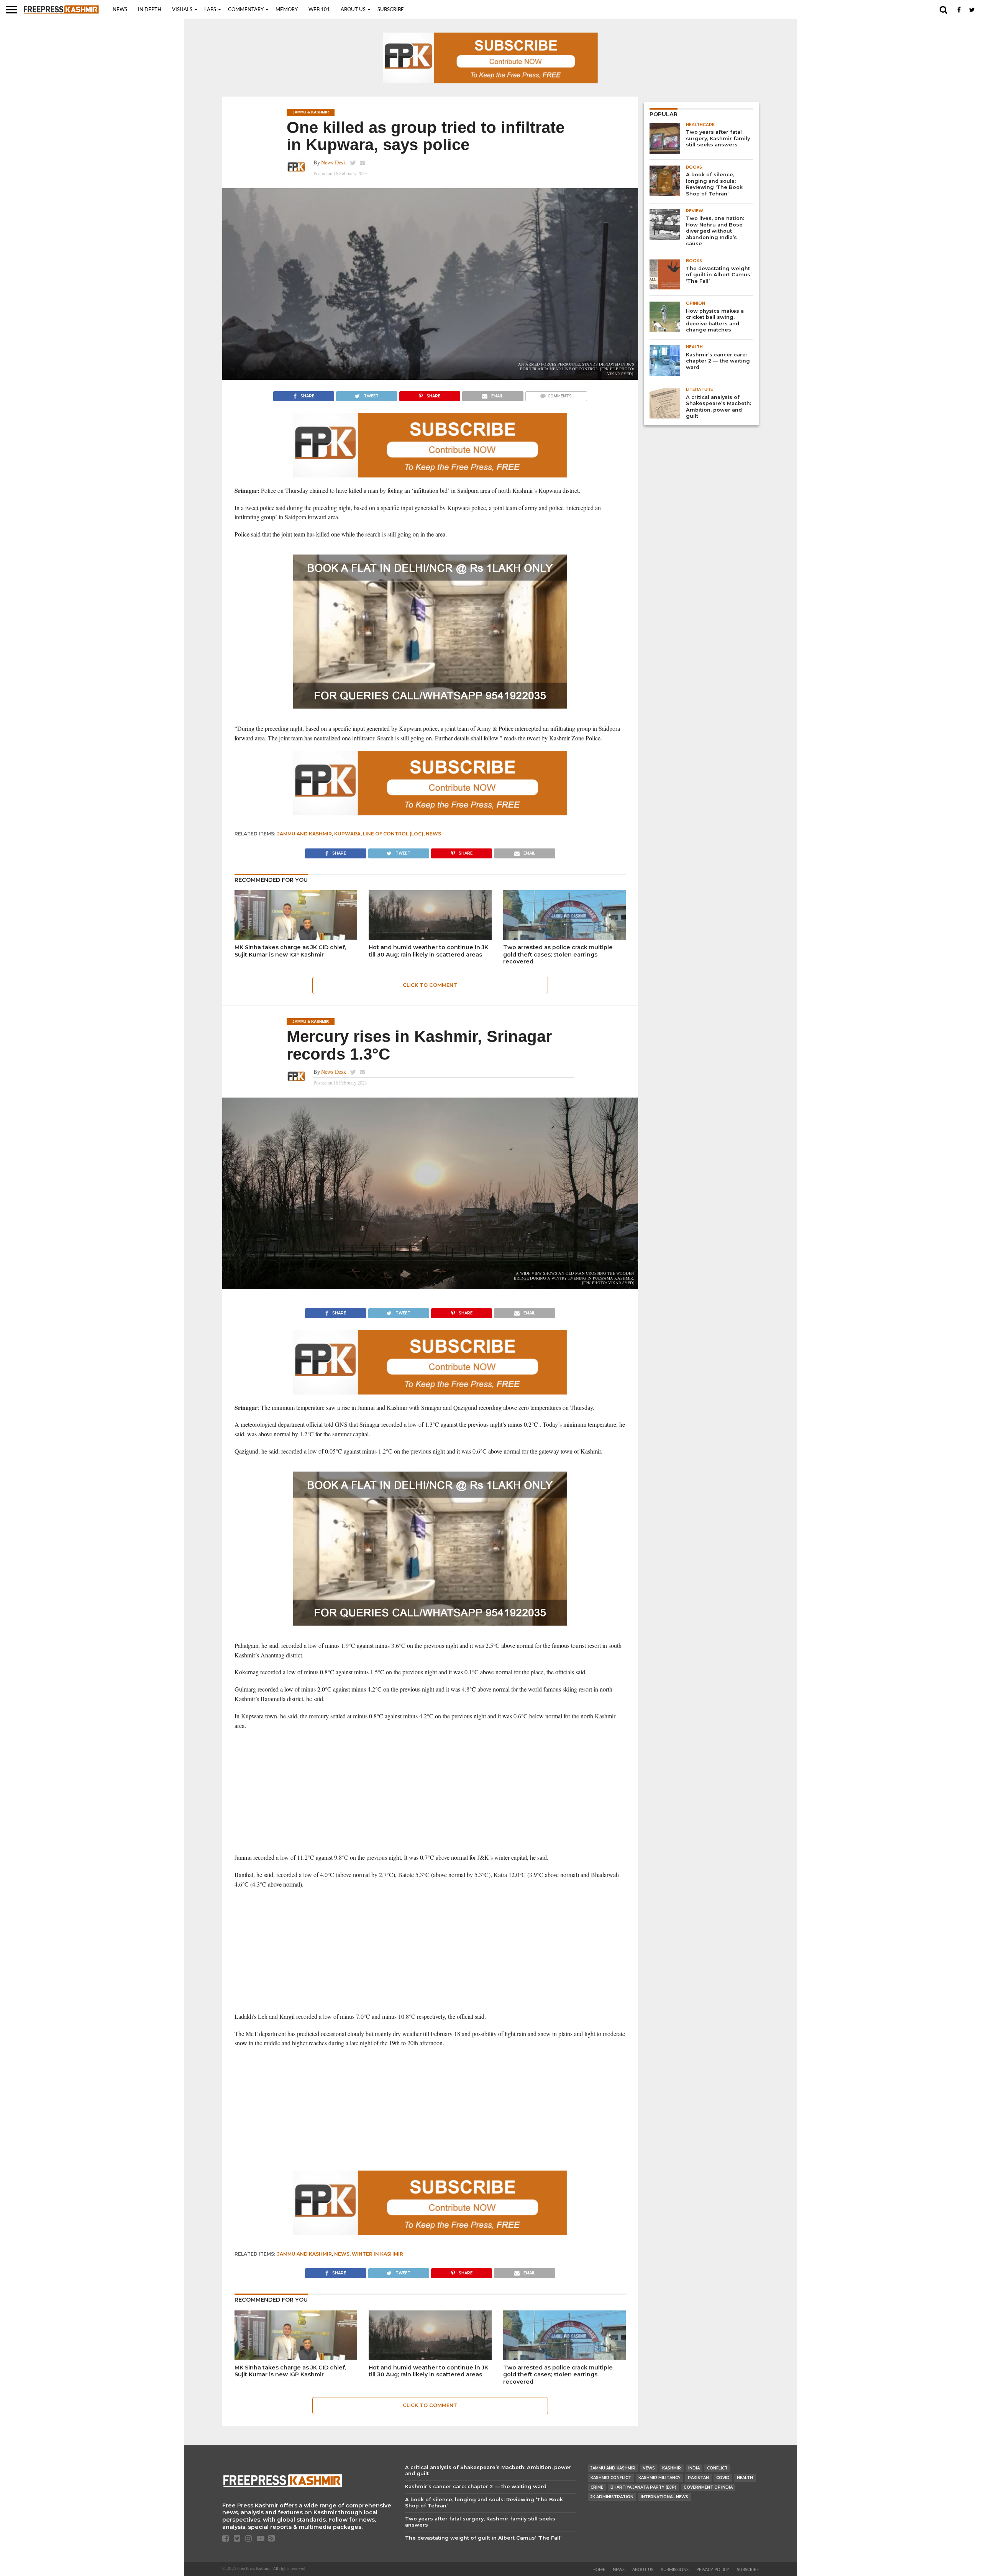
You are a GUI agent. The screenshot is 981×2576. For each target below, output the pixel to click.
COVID (723, 2478)
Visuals (182, 10)
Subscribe (391, 10)
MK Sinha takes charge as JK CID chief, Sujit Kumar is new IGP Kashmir (290, 951)
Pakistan (698, 2478)
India (694, 2468)
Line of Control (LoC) (393, 834)
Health (745, 2478)
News (120, 10)
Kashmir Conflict (611, 2478)
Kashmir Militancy (659, 2478)
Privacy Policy (713, 2570)
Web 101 (319, 10)
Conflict (717, 2468)
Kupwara (347, 834)
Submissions (675, 2570)
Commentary (246, 10)
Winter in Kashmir (377, 2254)
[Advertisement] (430, 1792)
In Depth (150, 10)
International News (664, 2497)
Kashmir (672, 2468)
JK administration (612, 2497)
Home (599, 2570)
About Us (353, 10)
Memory (287, 10)
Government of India (708, 2487)
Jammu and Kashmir (304, 834)
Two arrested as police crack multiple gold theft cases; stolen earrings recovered (558, 954)
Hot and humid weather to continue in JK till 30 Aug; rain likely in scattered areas (428, 951)
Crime (597, 2487)
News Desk (334, 162)
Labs (210, 10)
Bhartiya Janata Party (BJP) (643, 2487)
